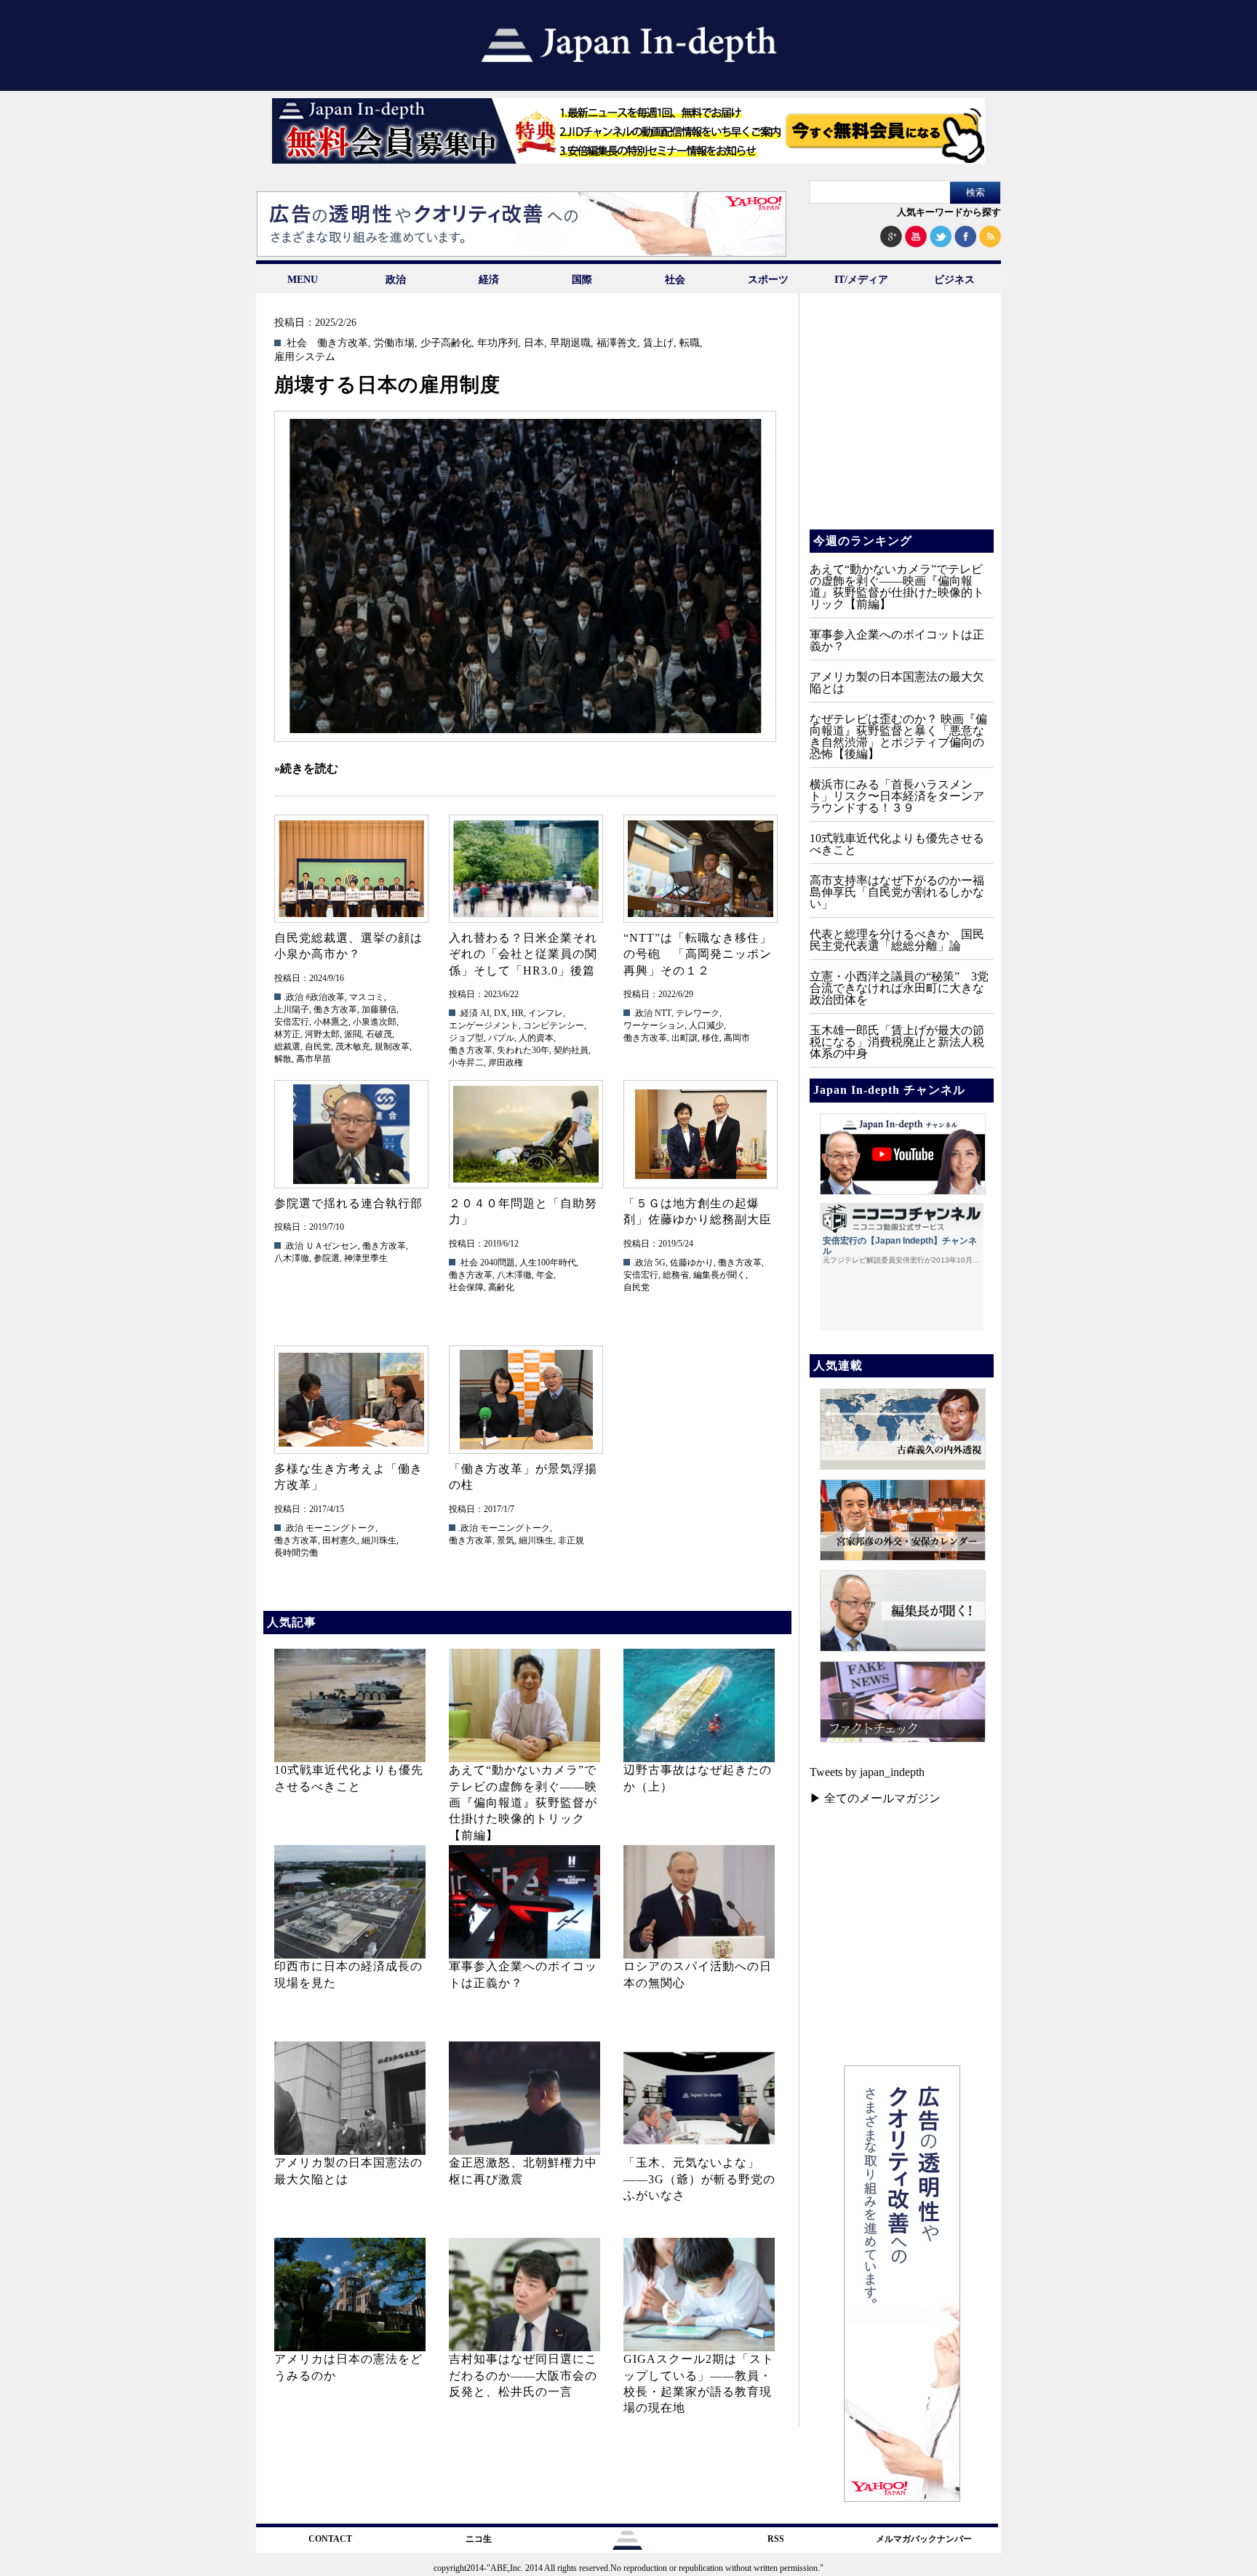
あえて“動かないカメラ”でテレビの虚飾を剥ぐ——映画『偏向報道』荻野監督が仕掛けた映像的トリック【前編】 (523, 1803)
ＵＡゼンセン (332, 1246)
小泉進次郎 (375, 1022)
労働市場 (394, 343)
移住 (711, 1038)
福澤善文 (617, 343)
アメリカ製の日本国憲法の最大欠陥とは (897, 683)
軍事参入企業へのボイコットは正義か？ (897, 640)
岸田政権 (506, 1063)
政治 (396, 280)
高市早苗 (314, 1059)
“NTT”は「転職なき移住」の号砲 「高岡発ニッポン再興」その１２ (698, 954)
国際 (582, 280)
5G (660, 1263)
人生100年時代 (548, 1263)
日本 (534, 343)
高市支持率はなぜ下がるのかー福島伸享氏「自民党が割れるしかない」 (897, 892)
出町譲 (685, 1038)
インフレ (546, 1013)
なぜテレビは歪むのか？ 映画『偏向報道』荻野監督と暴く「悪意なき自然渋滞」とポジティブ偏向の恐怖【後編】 (898, 736)
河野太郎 (322, 1034)
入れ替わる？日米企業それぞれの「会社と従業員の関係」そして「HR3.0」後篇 (523, 954)
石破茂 (379, 1034)
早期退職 (570, 343)
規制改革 (392, 1047)
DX (500, 1013)
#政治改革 (325, 997)
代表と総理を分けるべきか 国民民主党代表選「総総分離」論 (897, 940)
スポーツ (768, 280)
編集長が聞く (719, 1275)
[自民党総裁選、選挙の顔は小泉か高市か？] (351, 869)
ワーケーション (654, 1025)
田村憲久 (340, 1540)
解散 (283, 1059)
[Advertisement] (901, 422)
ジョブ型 (466, 1038)
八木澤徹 (292, 1258)
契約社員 (571, 1050)
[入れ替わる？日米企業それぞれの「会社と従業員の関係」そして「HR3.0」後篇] (525, 869)
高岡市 (737, 1038)
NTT (663, 1013)
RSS (776, 2539)
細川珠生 (379, 1540)
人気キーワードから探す (949, 212)
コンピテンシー (554, 1025)
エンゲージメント (484, 1025)
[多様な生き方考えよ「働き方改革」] (351, 1400)
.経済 (468, 1013)
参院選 (327, 1258)
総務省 (676, 1275)
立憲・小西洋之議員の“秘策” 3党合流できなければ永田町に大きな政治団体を (899, 988)
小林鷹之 (331, 1022)
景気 (506, 1540)
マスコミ (367, 997)
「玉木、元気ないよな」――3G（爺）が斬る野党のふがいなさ (699, 2179)
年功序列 (498, 343)
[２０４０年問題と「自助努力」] (525, 1134)
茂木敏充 (353, 1047)
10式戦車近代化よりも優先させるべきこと (897, 844)
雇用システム (305, 357)
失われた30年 (523, 1050)
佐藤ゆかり (692, 1263)
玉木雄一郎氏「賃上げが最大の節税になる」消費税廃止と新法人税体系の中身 (897, 1042)
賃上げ (658, 343)
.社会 (295, 343)
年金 (545, 1275)
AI (485, 1013)
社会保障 (466, 1287)
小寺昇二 (466, 1063)
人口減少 (706, 1025)
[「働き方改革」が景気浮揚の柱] (525, 1400)
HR (518, 1013)
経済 (489, 280)
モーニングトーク (340, 1528)
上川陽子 (292, 1009)
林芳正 (287, 1034)
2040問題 (498, 1263)
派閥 (353, 1034)
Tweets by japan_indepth (867, 1772)
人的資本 (536, 1038)
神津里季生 (366, 1258)
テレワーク (698, 1013)
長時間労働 (296, 1553)
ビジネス (954, 280)
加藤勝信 (379, 1009)
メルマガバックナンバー (924, 2539)
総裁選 (287, 1047)
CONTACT (330, 2539)
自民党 (318, 1047)
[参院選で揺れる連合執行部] (351, 1134)
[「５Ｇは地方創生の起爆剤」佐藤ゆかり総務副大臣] (700, 1134)
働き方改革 (343, 343)
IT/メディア (861, 280)
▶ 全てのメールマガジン (875, 1798)
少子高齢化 (446, 343)
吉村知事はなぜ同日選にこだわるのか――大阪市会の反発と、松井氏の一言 (523, 2375)
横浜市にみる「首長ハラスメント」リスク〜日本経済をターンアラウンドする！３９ (897, 796)
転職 (690, 343)
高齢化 (501, 1287)
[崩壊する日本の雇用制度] (525, 576)
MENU (303, 280)
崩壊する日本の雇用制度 (387, 385)
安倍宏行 (292, 1022)
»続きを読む (306, 768)
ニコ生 (479, 2539)
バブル (501, 1038)
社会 (675, 280)
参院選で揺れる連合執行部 (348, 1203)
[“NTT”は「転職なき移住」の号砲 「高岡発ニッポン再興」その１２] (700, 869)
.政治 (294, 997)
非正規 (571, 1540)
